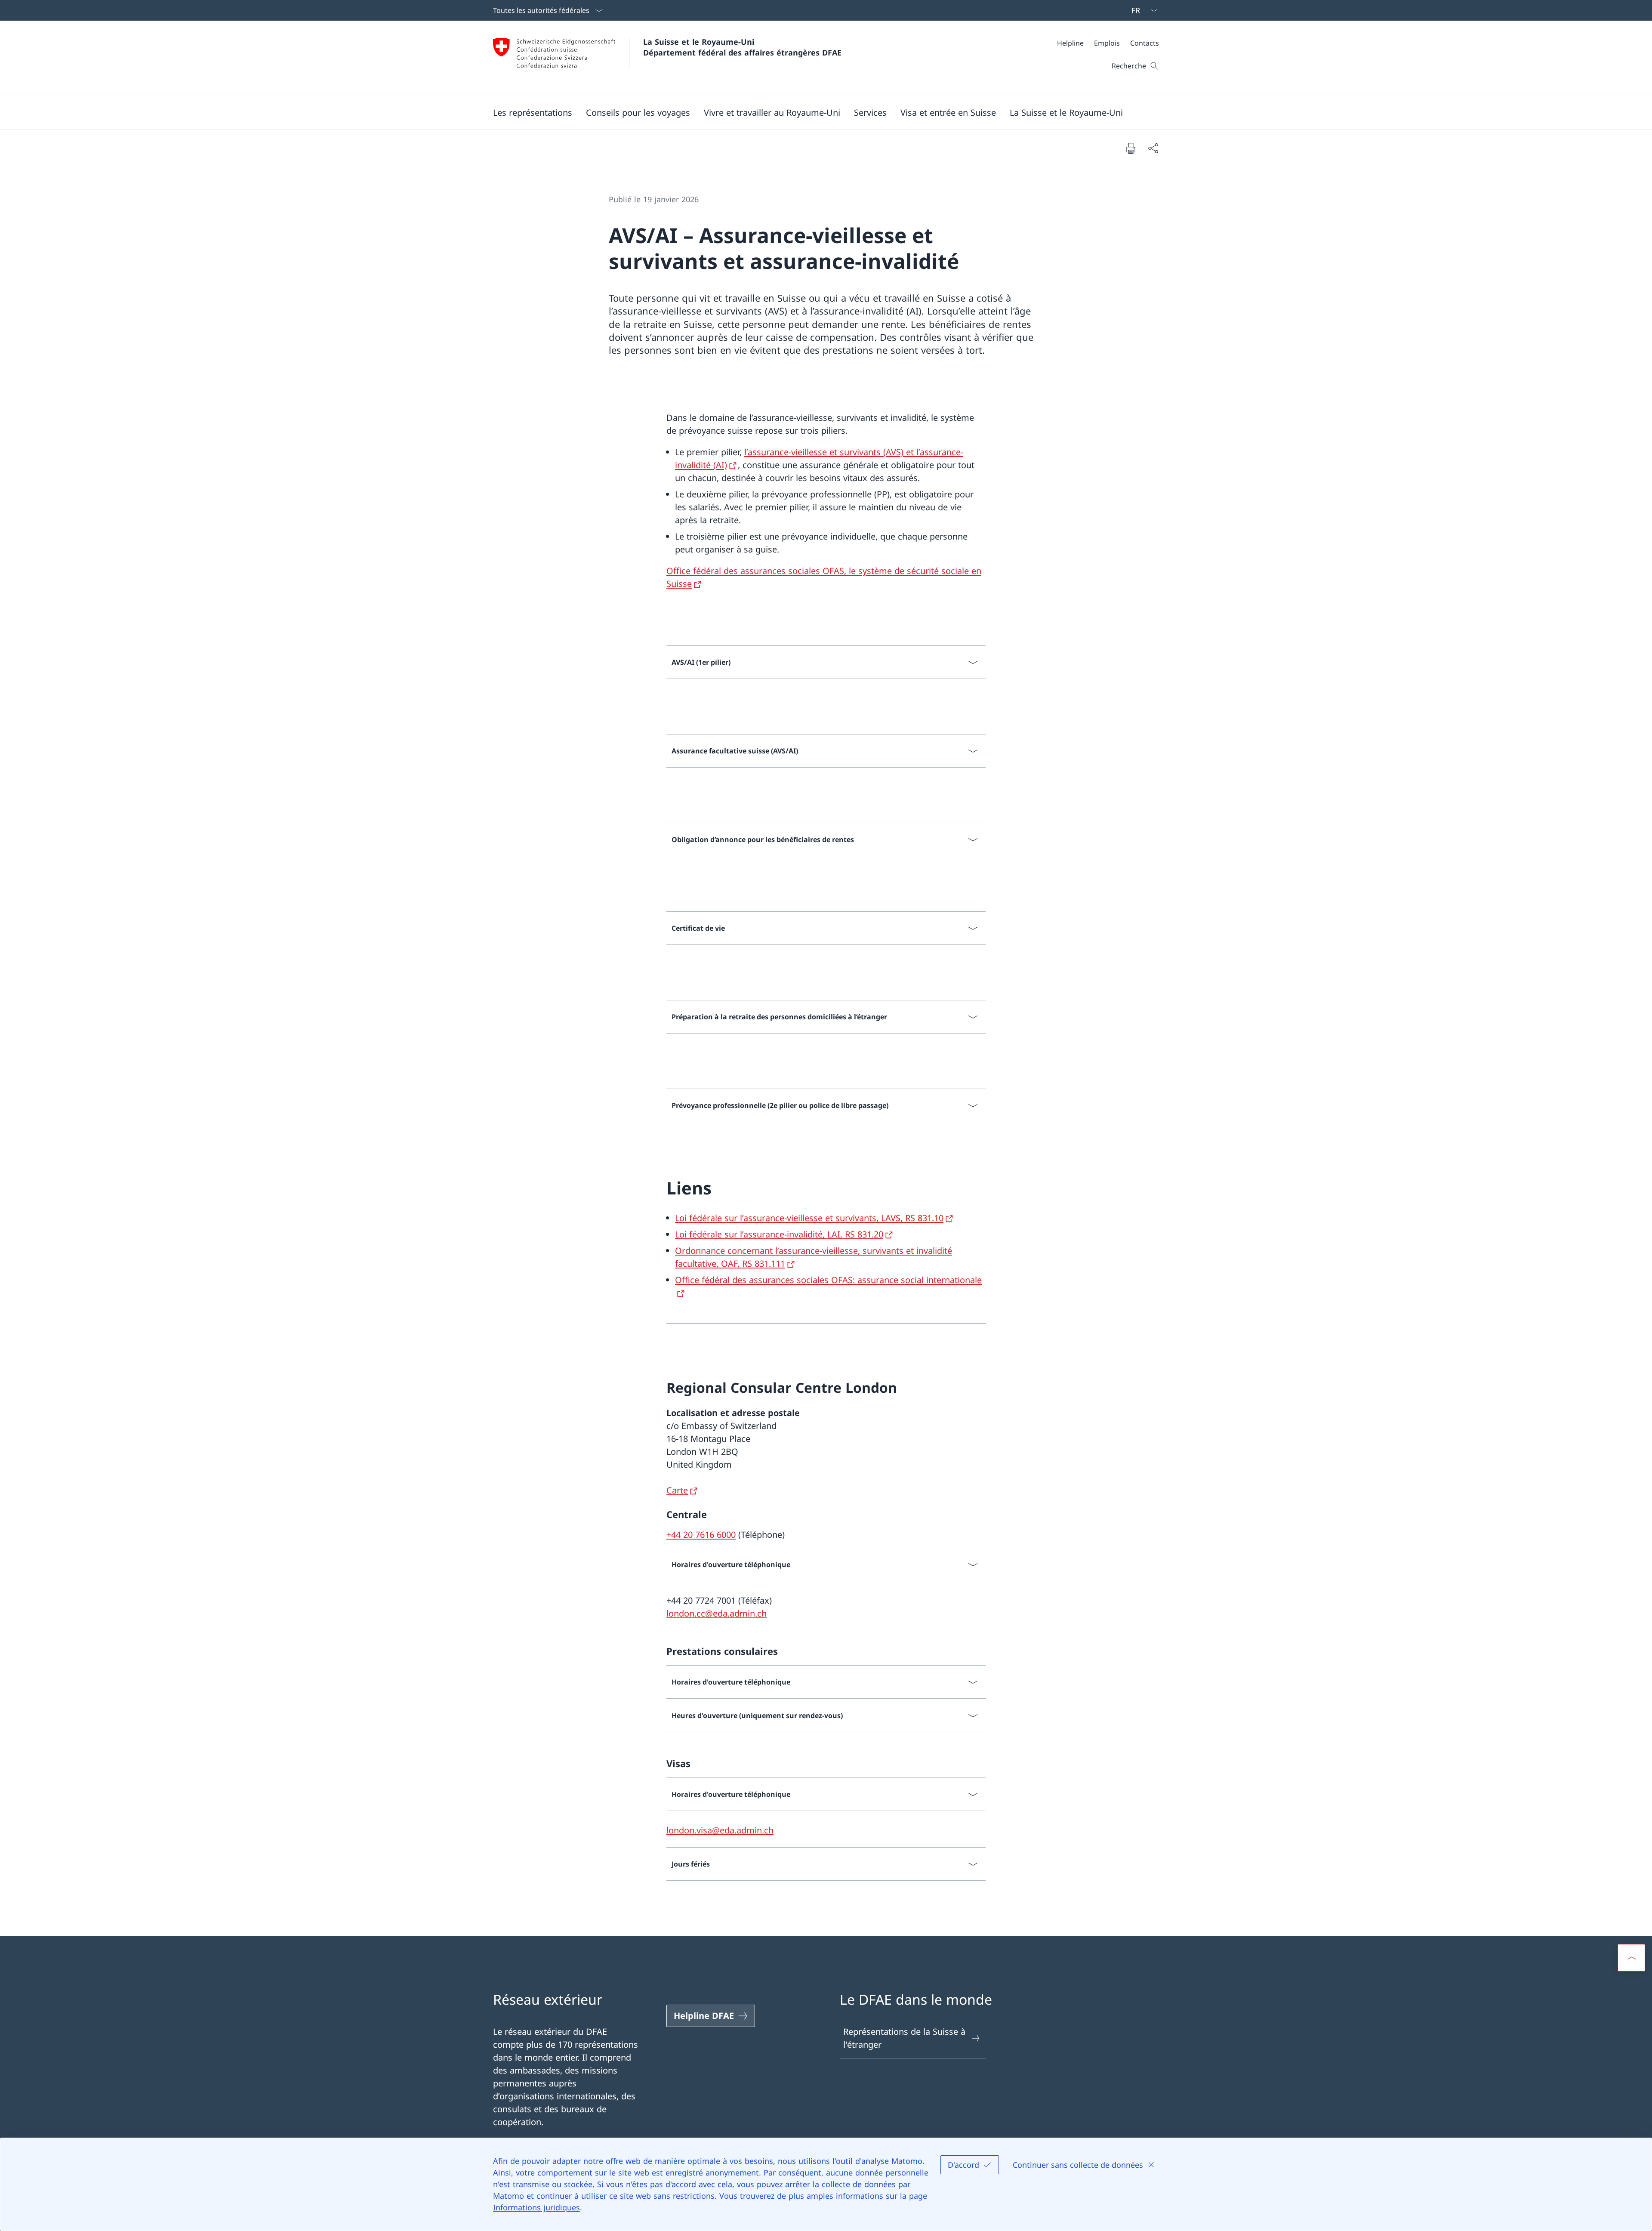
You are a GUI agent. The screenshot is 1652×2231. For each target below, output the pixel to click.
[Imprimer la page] (1131, 148)
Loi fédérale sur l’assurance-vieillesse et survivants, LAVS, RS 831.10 (809, 1218)
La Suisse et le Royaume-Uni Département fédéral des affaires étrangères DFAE (742, 47)
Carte (677, 1490)
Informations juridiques (536, 2207)
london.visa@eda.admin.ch (720, 1830)
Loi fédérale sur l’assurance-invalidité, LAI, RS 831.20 (779, 1234)
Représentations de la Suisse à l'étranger (904, 2038)
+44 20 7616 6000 (701, 1535)
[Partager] (1153, 148)
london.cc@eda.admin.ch (717, 1613)
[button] (533, 112)
